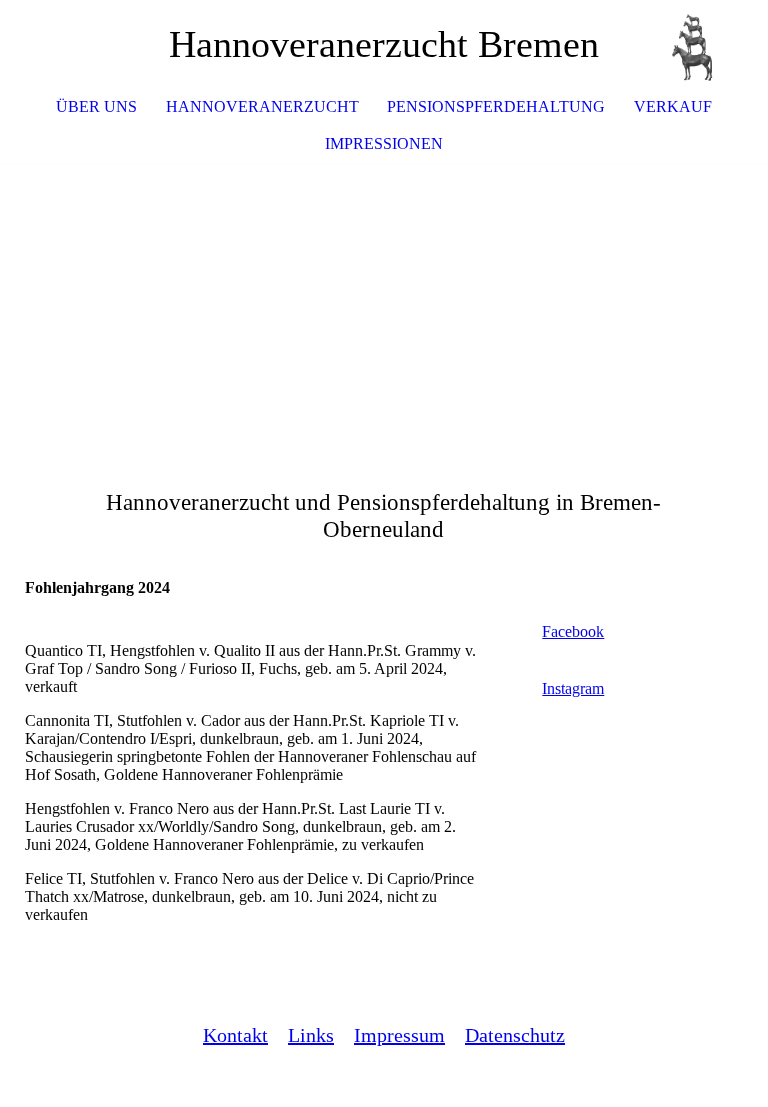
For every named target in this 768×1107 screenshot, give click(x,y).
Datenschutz (515, 1035)
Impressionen (384, 143)
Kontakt (235, 1035)
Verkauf (673, 106)
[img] (693, 45)
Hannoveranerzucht (262, 106)
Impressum (399, 1035)
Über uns (96, 106)
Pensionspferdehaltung (496, 106)
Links (311, 1035)
